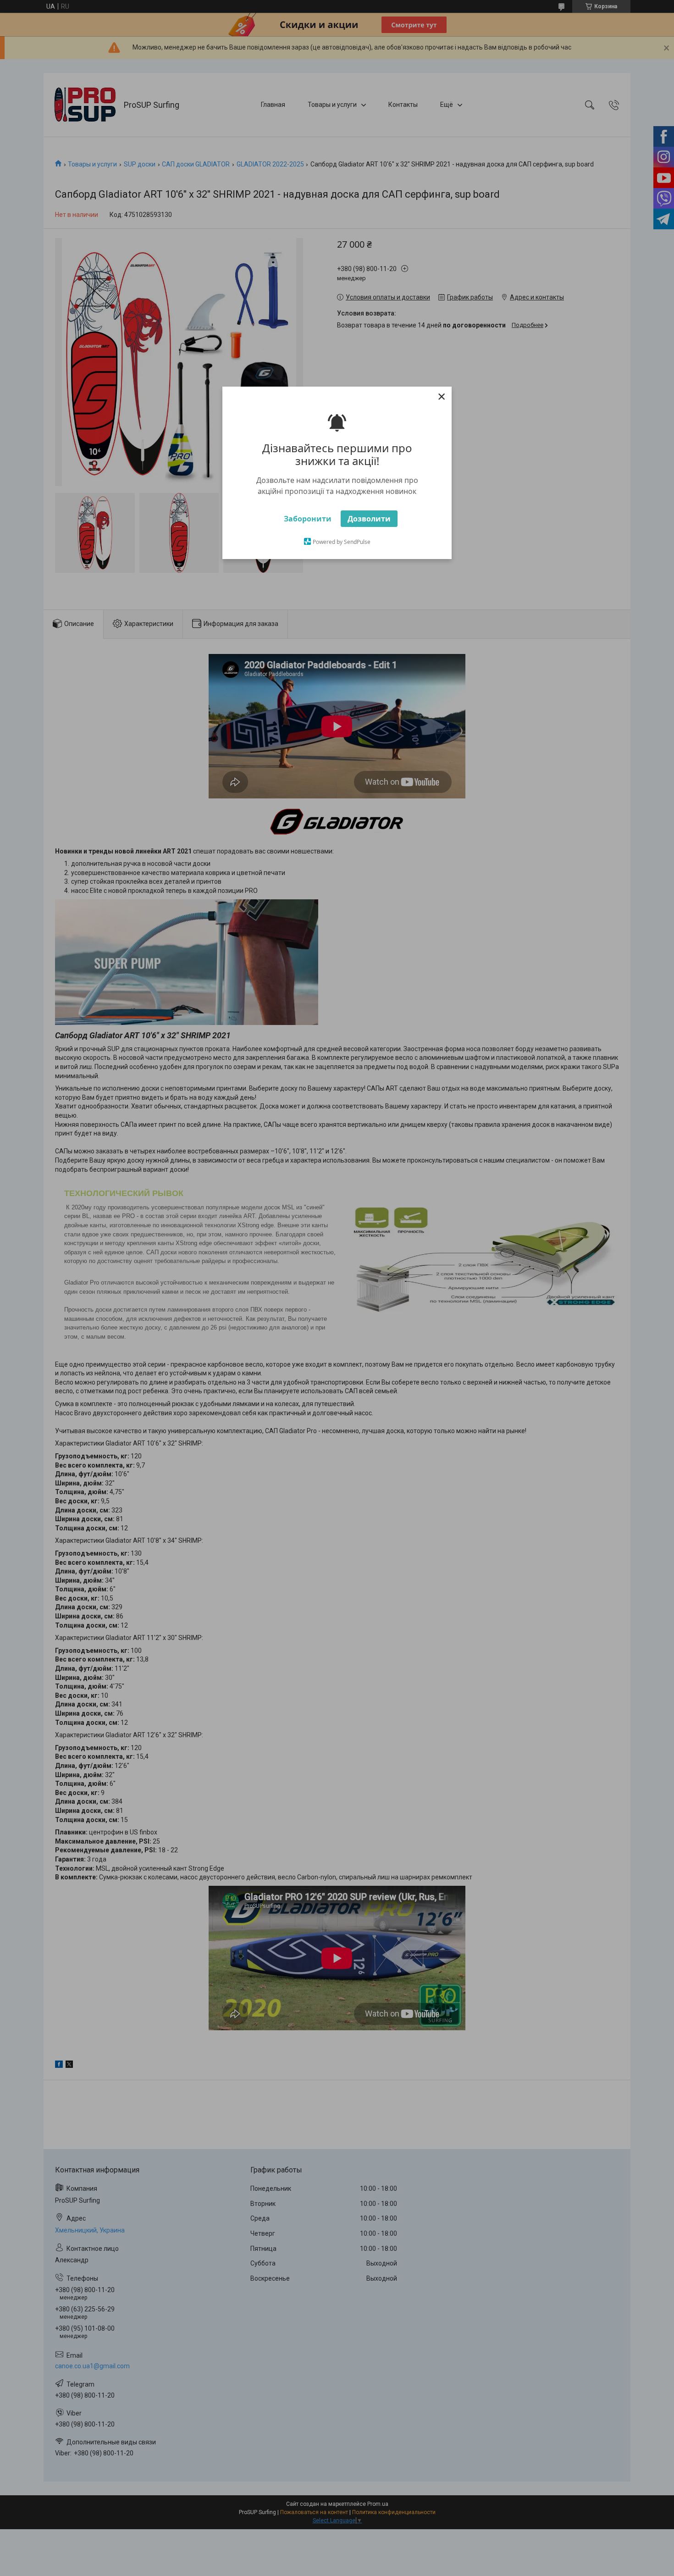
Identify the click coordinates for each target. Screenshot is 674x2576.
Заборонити (308, 519)
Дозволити (369, 519)
